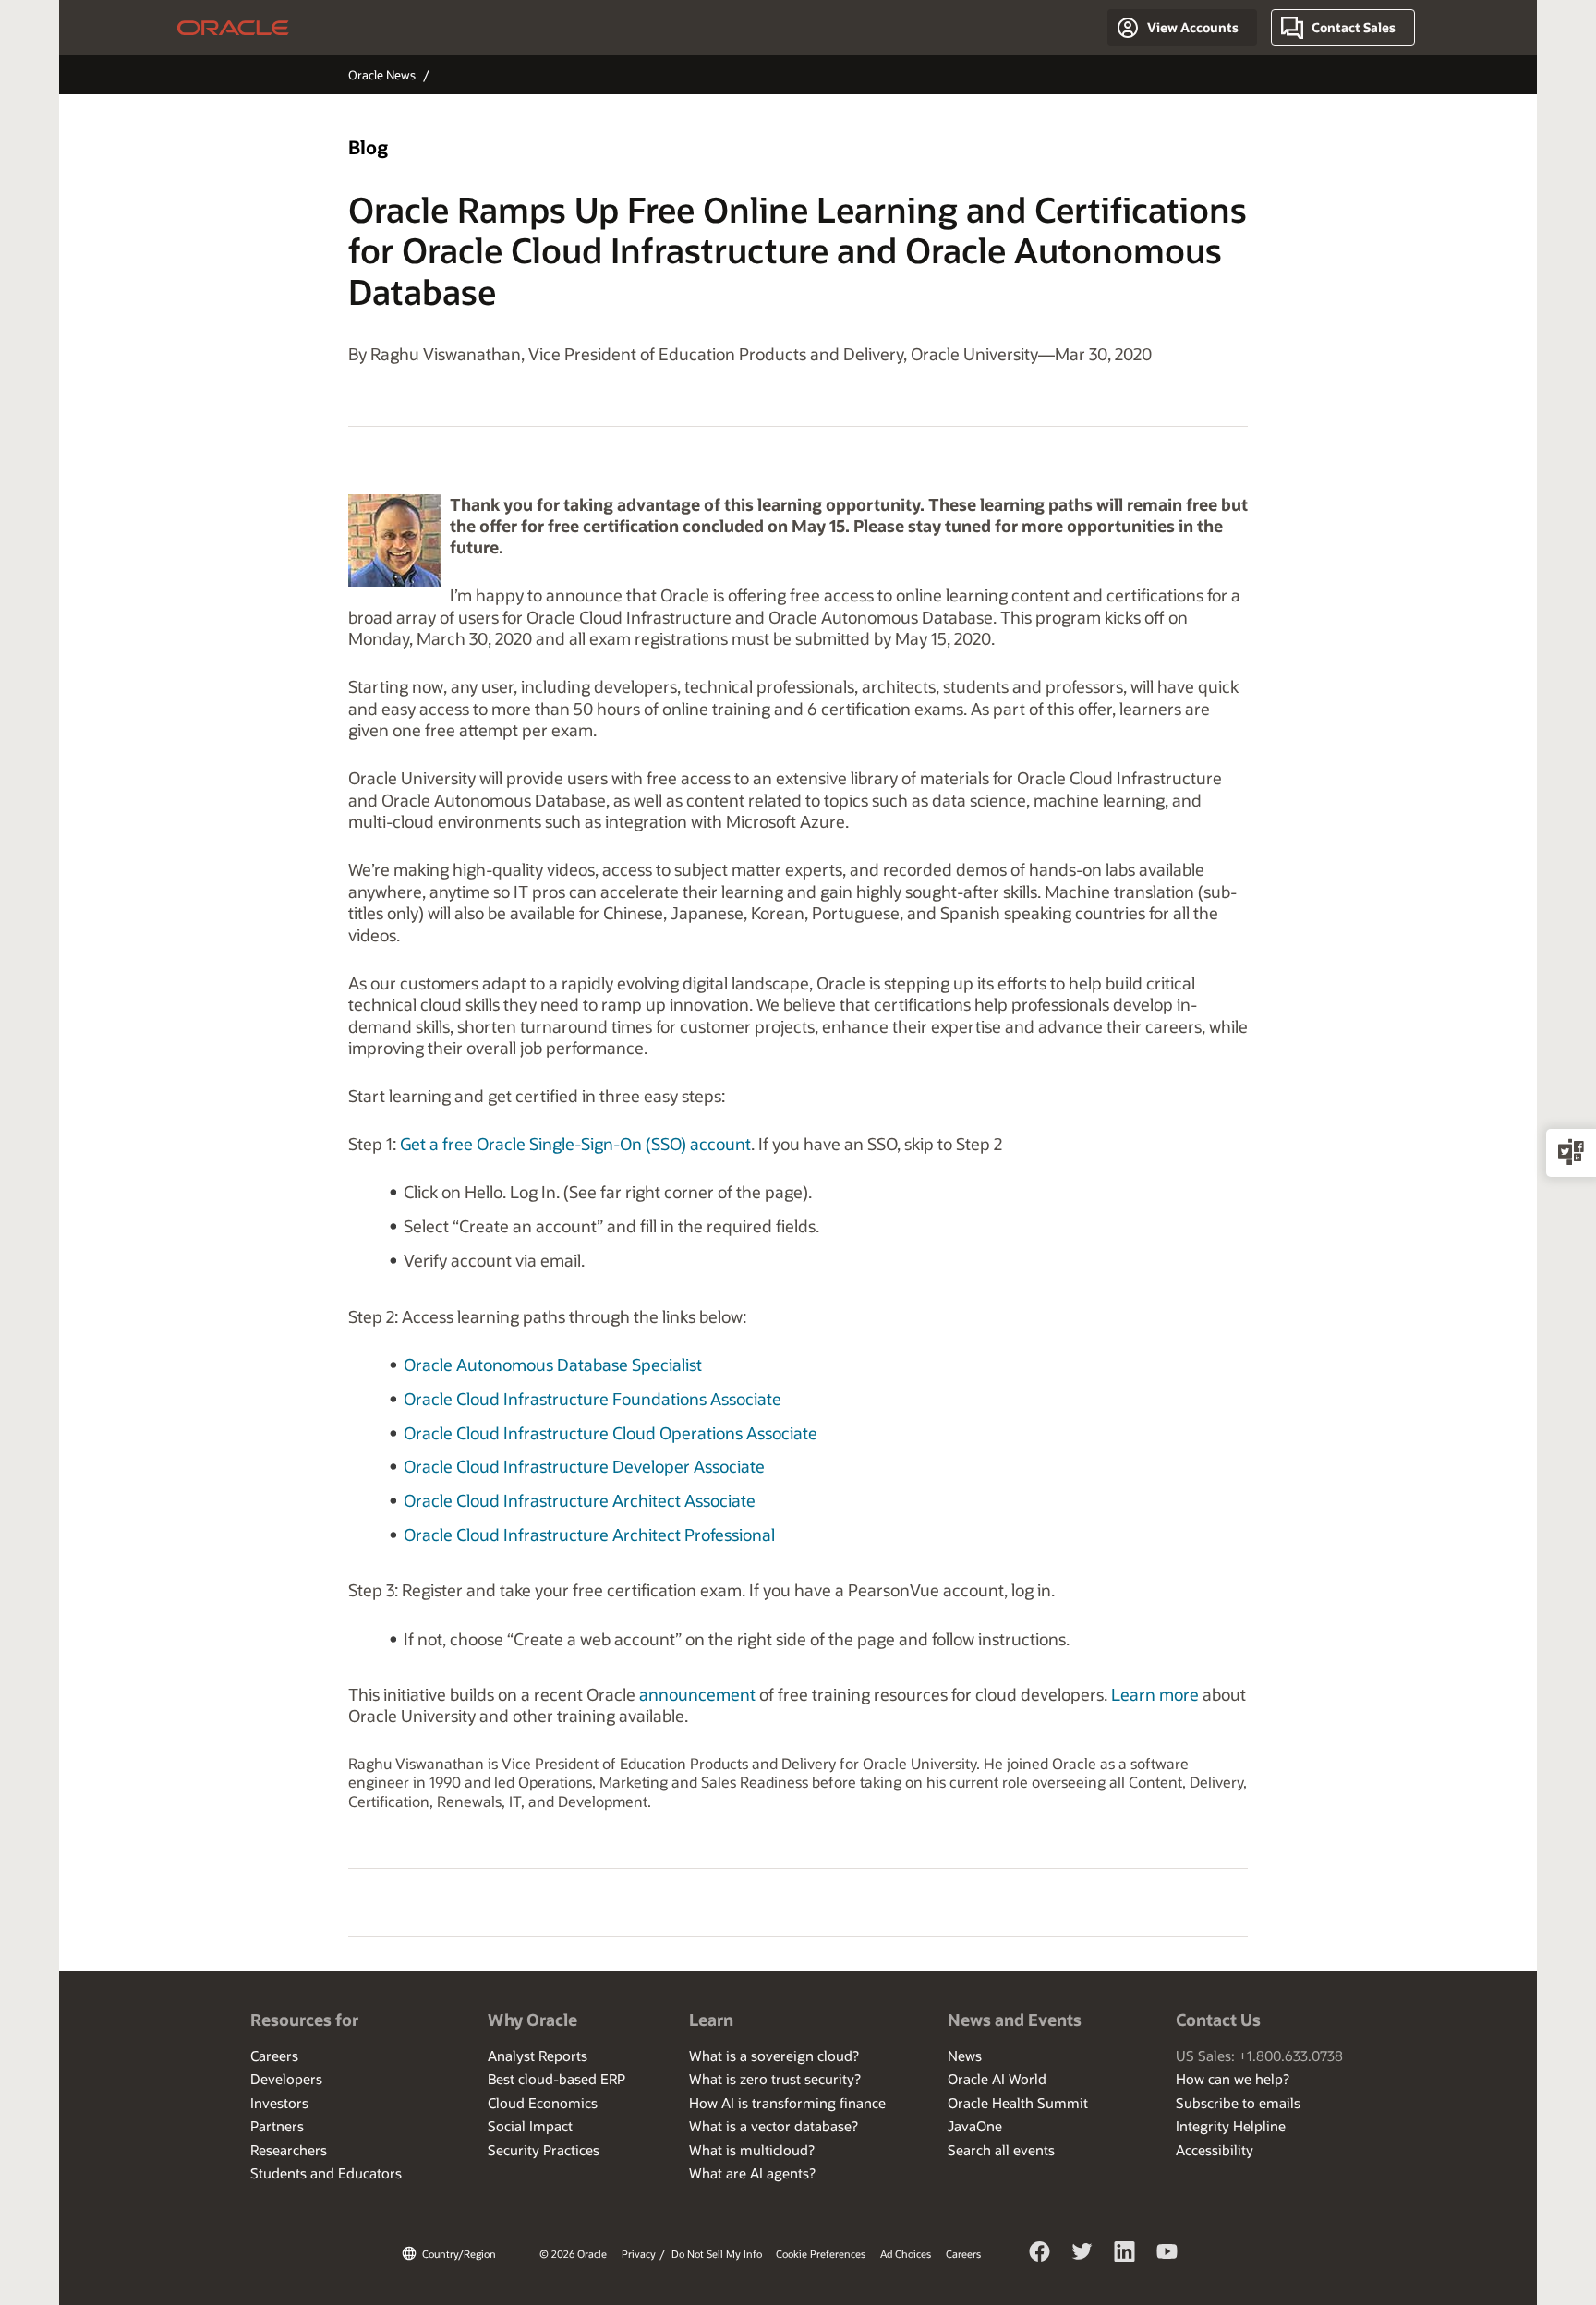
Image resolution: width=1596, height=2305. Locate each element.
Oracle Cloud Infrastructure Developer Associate (584, 1466)
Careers (274, 2056)
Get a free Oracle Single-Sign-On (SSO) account (575, 1144)
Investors (279, 2103)
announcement (697, 1694)
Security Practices (544, 2150)
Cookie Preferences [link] (821, 2254)
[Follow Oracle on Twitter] (1082, 2254)
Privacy (639, 2254)
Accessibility (1215, 2150)
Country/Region (459, 2254)
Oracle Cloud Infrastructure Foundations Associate (592, 1399)
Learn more (1155, 1694)
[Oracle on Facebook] (1040, 2254)
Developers (286, 2079)
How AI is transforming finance (787, 2103)
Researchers (289, 2150)
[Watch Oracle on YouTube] (1167, 2254)
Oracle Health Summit (1018, 2103)
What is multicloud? (752, 2150)
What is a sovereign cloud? (774, 2056)
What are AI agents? (752, 2173)
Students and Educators (326, 2173)
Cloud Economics (543, 2103)
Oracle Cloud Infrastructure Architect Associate (580, 1500)
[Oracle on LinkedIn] (1125, 2254)
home (233, 28)
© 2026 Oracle (573, 2254)
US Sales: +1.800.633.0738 (1259, 2056)
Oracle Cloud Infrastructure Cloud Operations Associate (611, 1433)
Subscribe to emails (1238, 2103)
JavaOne (975, 2126)
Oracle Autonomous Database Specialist (553, 1365)
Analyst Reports (538, 2056)
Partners (277, 2126)
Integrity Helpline (1231, 2126)
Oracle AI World (997, 2079)
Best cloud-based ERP (556, 2079)
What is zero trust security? (775, 2079)
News (965, 2056)
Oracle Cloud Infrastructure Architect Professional (589, 1535)
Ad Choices (906, 2254)
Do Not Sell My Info (717, 2254)
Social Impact (530, 2126)
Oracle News (382, 74)
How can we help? (1233, 2079)
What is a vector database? (774, 2126)
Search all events (1001, 2150)
